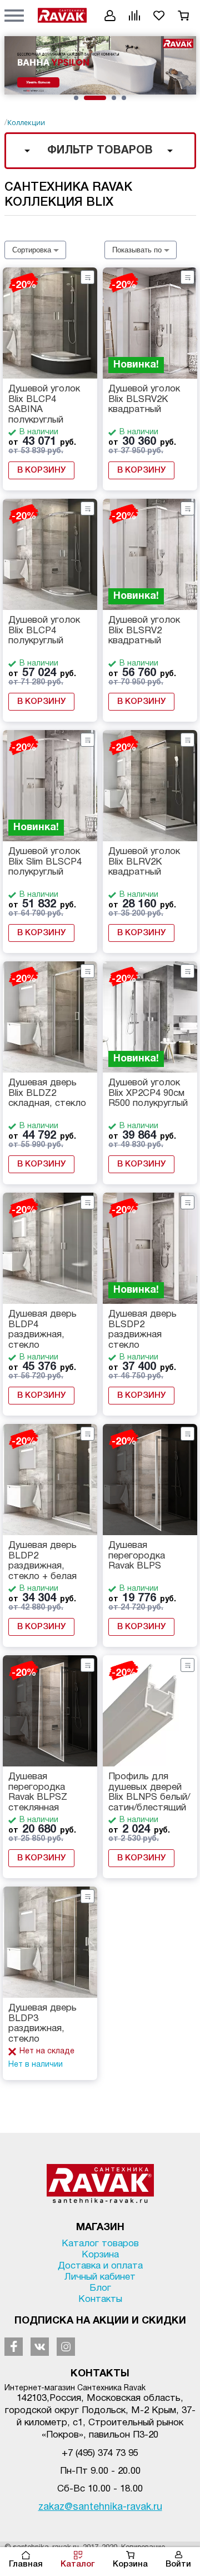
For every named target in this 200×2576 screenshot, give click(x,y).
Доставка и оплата (100, 2266)
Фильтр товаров (100, 151)
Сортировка (32, 250)
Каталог (78, 2564)
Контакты (100, 2299)
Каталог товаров (100, 2244)
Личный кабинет (100, 2277)
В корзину (41, 470)
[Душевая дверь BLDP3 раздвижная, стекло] (50, 1942)
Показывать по (137, 250)
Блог (100, 2288)
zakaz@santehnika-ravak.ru (100, 2507)
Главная (26, 2564)
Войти (178, 2564)
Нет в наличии (36, 2065)
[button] (14, 15)
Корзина (130, 2564)
